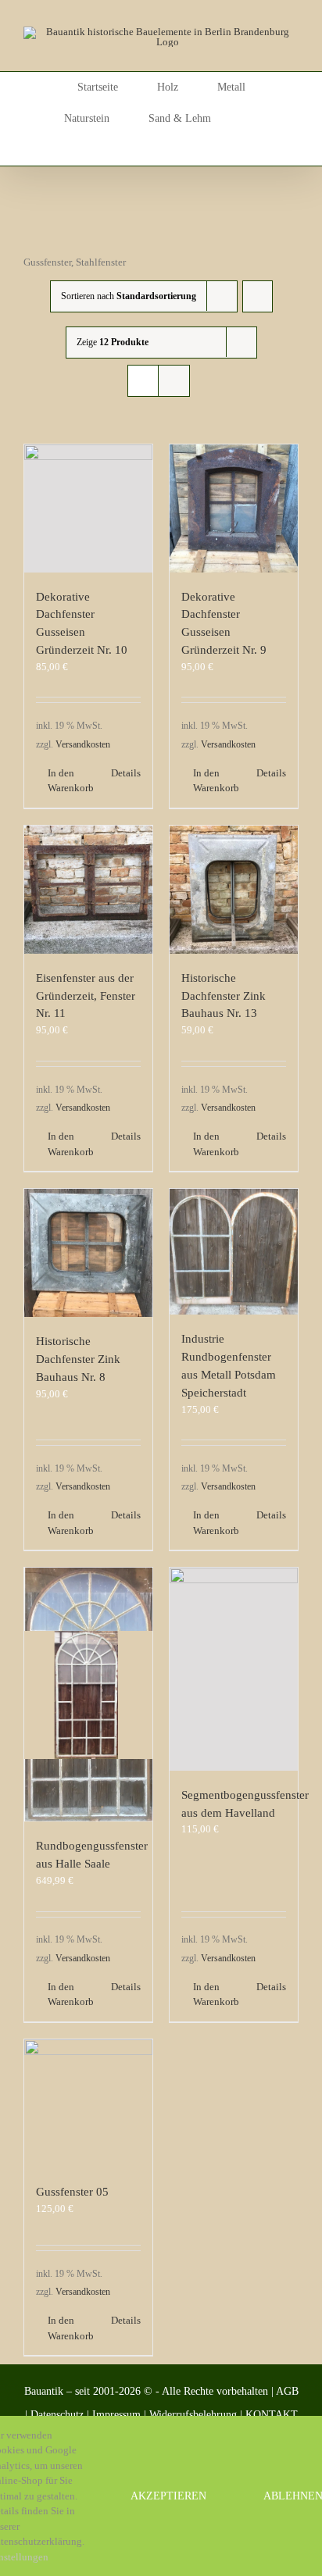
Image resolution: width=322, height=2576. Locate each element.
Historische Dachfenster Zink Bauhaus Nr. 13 (224, 995)
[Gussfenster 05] (88, 2103)
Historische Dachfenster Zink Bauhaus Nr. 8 (78, 1359)
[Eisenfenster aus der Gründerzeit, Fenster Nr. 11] (88, 890)
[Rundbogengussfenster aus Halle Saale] (88, 1695)
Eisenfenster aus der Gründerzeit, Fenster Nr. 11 (86, 995)
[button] (161, 150)
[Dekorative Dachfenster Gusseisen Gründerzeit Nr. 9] (234, 508)
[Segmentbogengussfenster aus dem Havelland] (234, 1669)
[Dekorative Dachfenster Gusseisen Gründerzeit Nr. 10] (88, 508)
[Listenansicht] (174, 381)
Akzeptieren (168, 2496)
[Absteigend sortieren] (258, 296)
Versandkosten (83, 745)
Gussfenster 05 (72, 2191)
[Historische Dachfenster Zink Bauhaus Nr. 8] (88, 1253)
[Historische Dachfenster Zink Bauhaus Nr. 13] (234, 890)
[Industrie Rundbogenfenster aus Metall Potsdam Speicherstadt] (234, 1252)
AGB (287, 2391)
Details (126, 773)
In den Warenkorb (68, 781)
